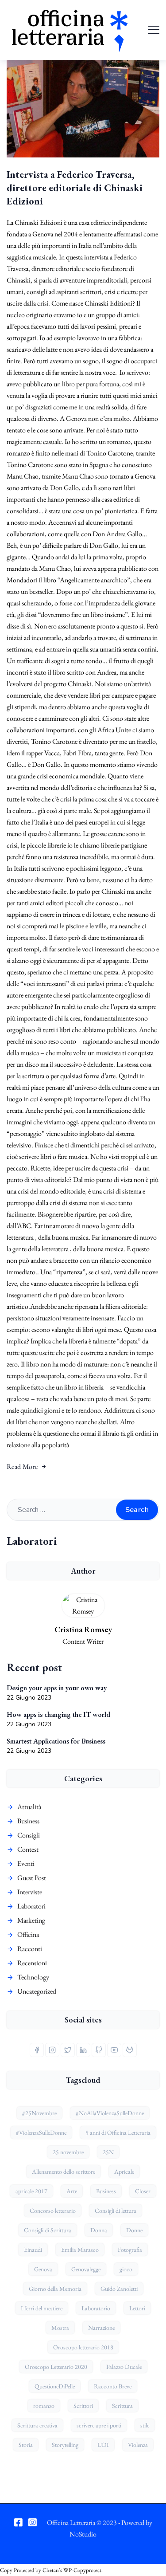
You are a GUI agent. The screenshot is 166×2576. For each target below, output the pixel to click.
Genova (43, 2269)
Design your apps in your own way (57, 1688)
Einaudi (33, 2250)
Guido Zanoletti (119, 2289)
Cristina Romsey (83, 1629)
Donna (99, 2230)
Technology (33, 1977)
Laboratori (31, 1906)
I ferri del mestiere (42, 2308)
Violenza (138, 2445)
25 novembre (68, 2152)
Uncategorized (37, 1991)
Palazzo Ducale (124, 2367)
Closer (143, 2191)
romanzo (44, 2406)
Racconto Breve (113, 2386)
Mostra (60, 2328)
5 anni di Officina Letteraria (118, 2132)
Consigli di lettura (116, 2211)
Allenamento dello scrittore (64, 2172)
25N (108, 2152)
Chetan (51, 2570)
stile (145, 2425)
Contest (28, 1849)
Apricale (124, 2172)
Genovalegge (86, 2269)
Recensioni (32, 1963)
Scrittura (122, 2406)
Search (137, 1510)
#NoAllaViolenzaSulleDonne (110, 2113)
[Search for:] (83, 1510)
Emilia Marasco (80, 2250)
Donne (134, 2230)
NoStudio (83, 2534)
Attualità (29, 1807)
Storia (26, 2445)
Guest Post (32, 1878)
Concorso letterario (53, 2211)
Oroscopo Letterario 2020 (56, 2367)
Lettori (137, 2308)
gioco (126, 2269)
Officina (28, 1934)
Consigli (29, 1835)
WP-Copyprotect (82, 2570)
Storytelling (65, 2445)
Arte (72, 2191)
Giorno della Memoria (55, 2289)
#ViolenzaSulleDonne (41, 2132)
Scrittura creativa (37, 2425)
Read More (22, 1467)
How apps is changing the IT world (58, 1714)
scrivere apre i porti (99, 2425)
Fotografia (130, 2250)
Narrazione (101, 2328)
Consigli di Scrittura (48, 2230)
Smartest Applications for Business (56, 1741)
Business (28, 1821)
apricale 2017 (31, 2191)
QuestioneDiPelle (55, 2386)
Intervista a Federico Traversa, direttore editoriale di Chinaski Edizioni (75, 188)
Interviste (30, 1892)
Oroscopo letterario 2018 (83, 2347)
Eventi (26, 1863)
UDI (103, 2445)
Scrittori (83, 2406)
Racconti (30, 1949)
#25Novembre (39, 2113)
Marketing (31, 1920)
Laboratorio (96, 2308)
